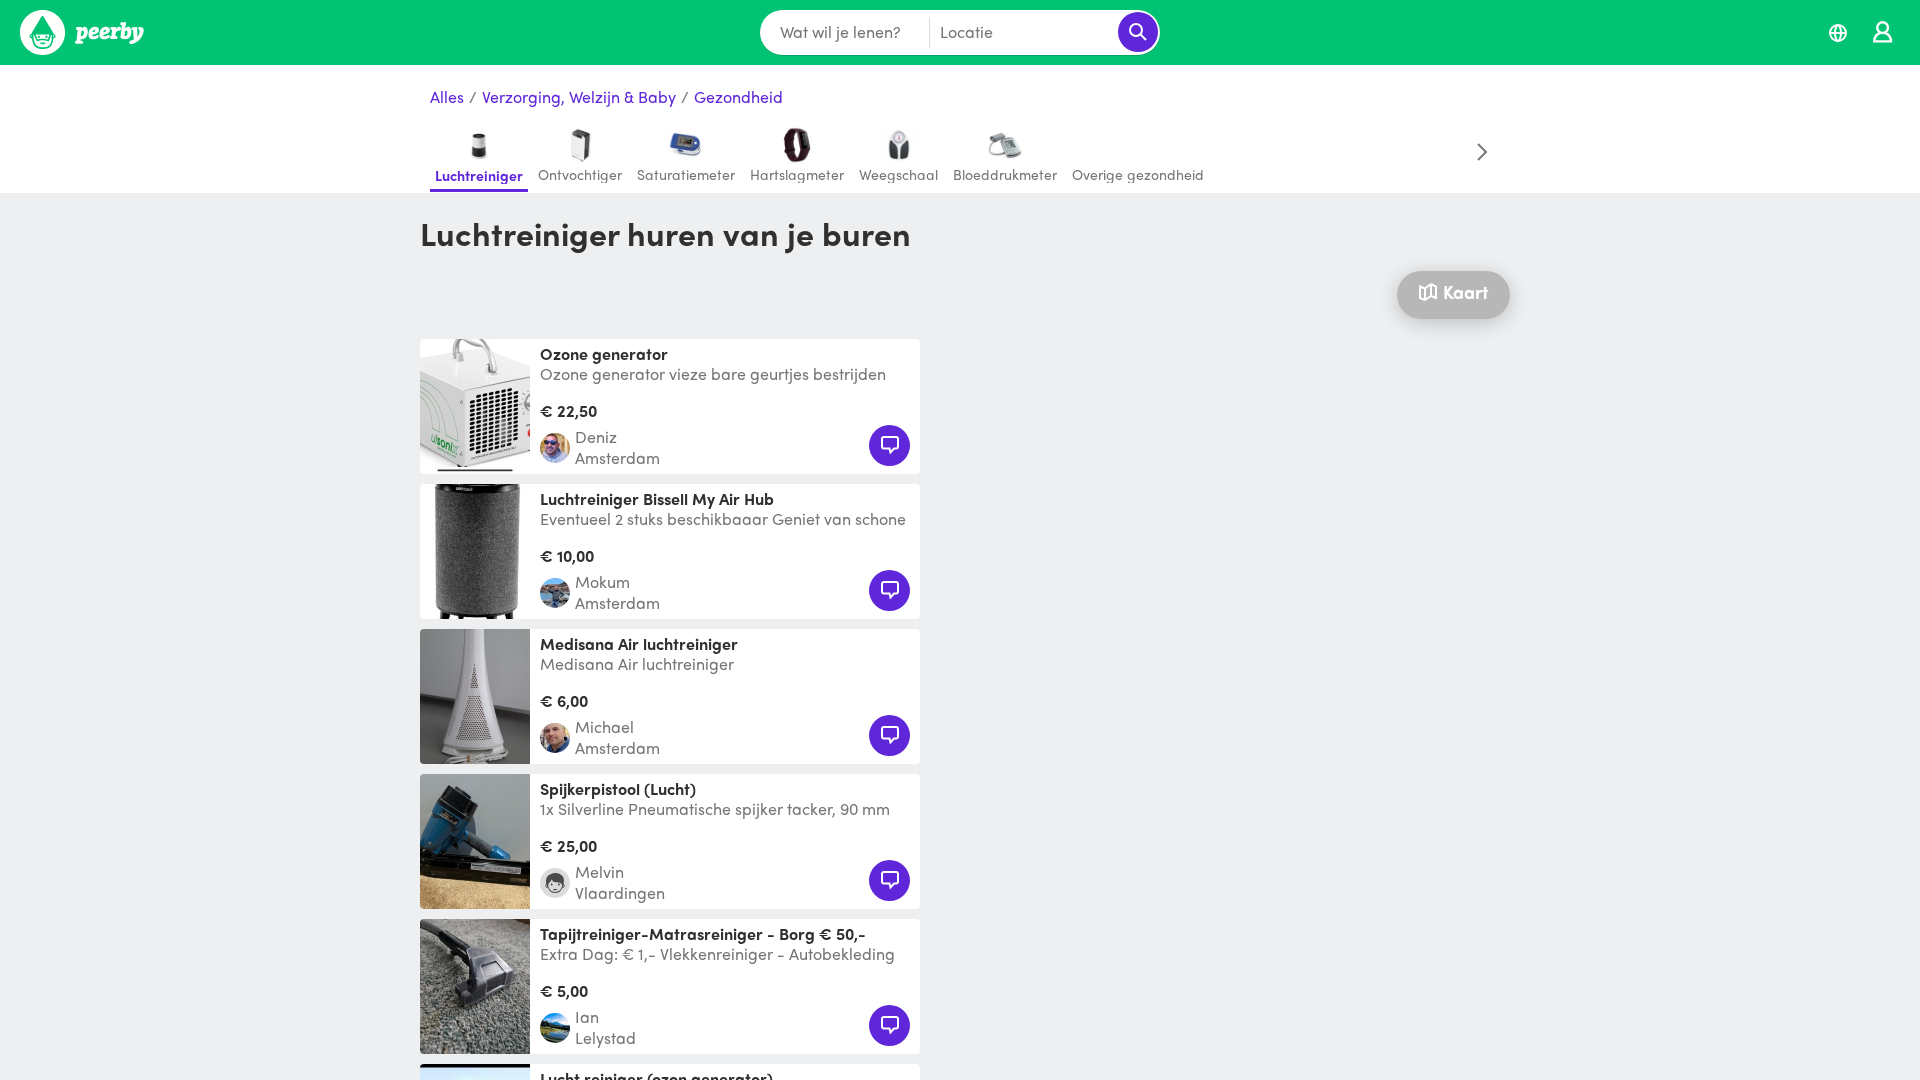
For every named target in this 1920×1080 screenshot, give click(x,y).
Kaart (1465, 291)
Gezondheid (738, 97)
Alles (447, 97)
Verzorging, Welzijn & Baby (579, 97)
